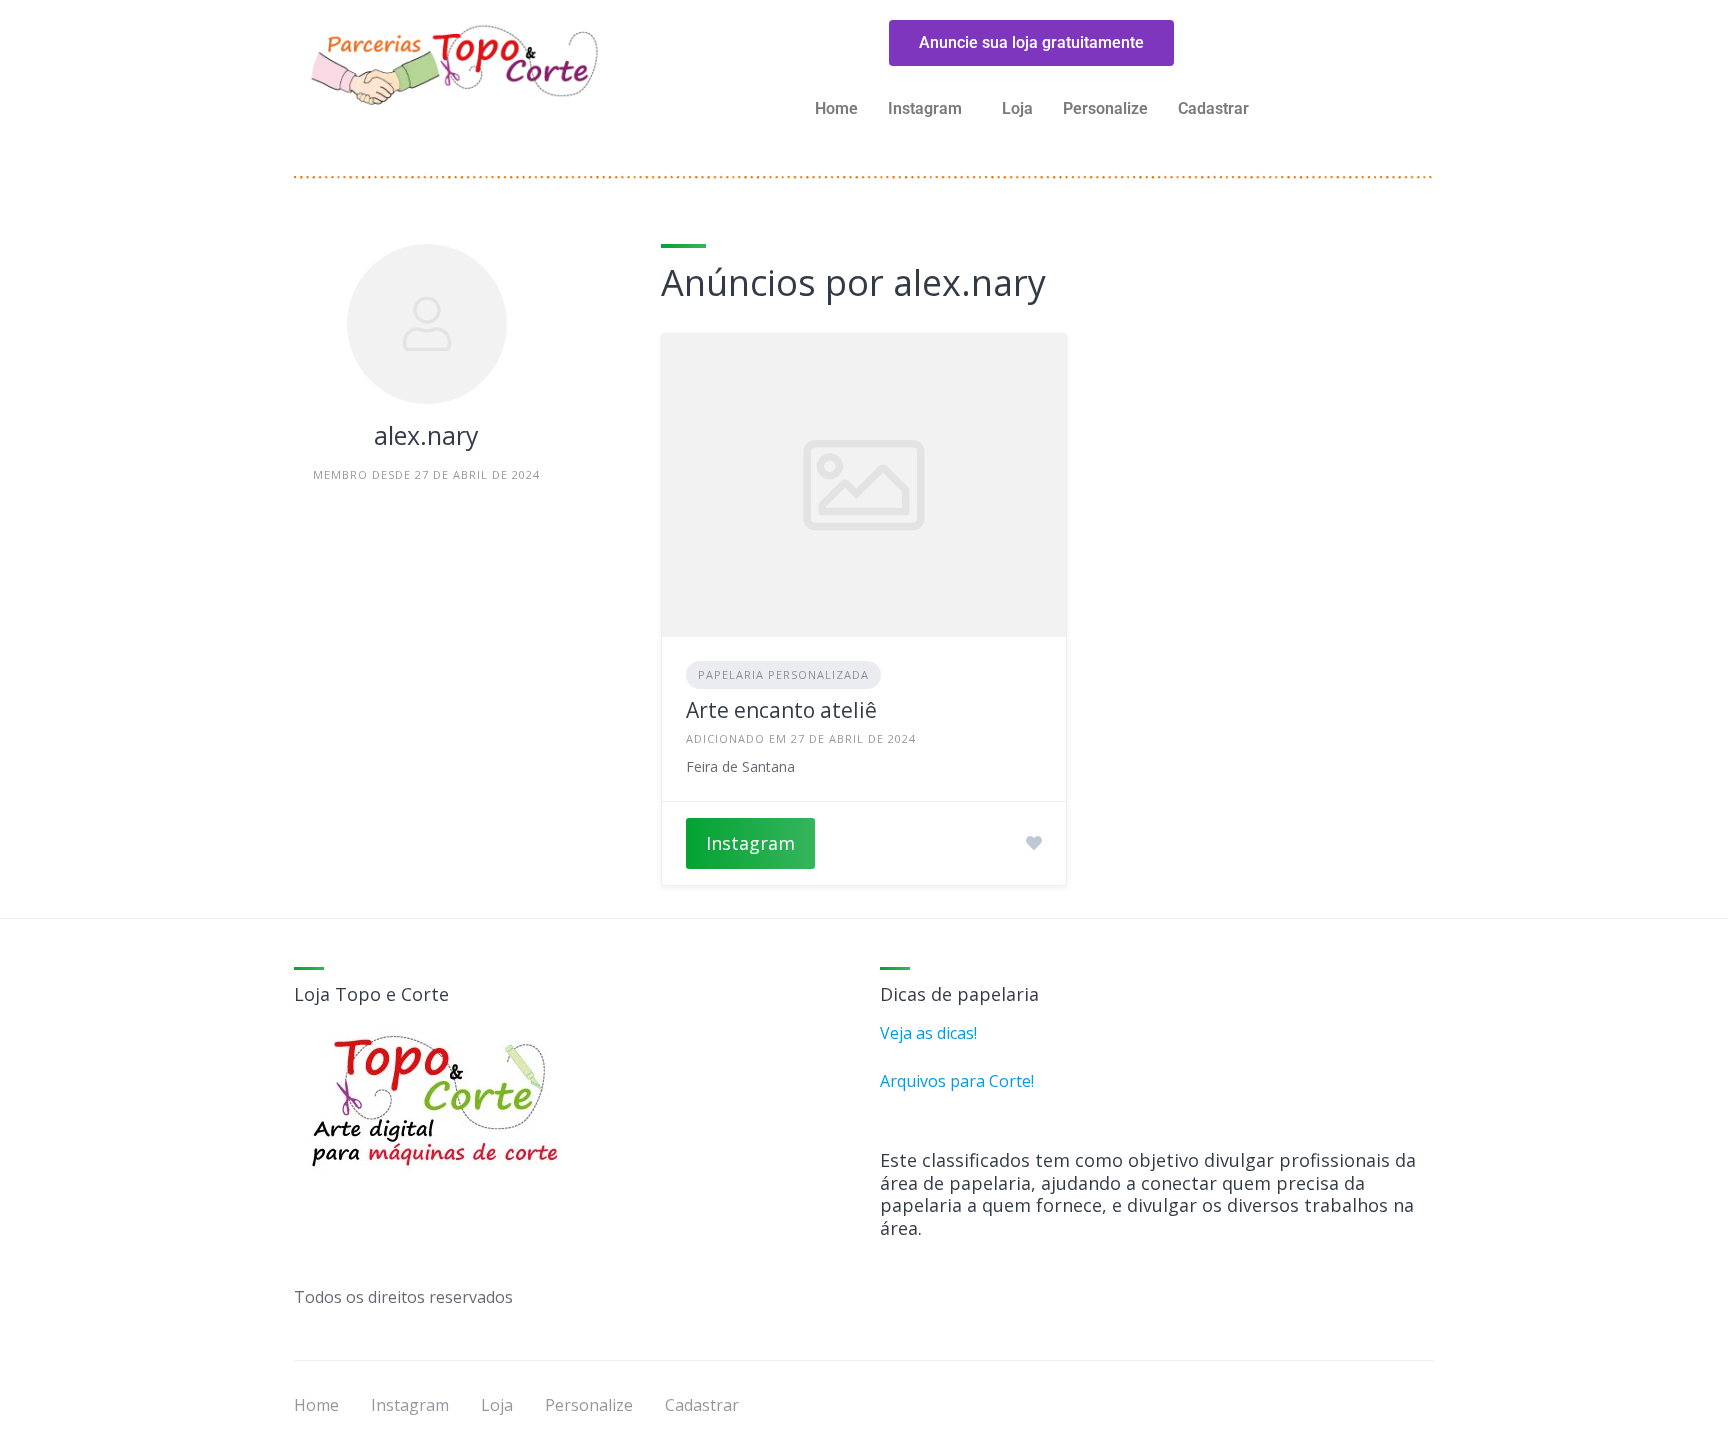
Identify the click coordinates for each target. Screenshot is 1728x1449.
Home (836, 108)
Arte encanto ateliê (781, 710)
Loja (1017, 108)
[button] (930, 109)
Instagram (750, 843)
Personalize (1105, 108)
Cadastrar (1213, 108)
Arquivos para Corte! (957, 1081)
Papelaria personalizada (783, 674)
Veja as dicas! (928, 1033)
